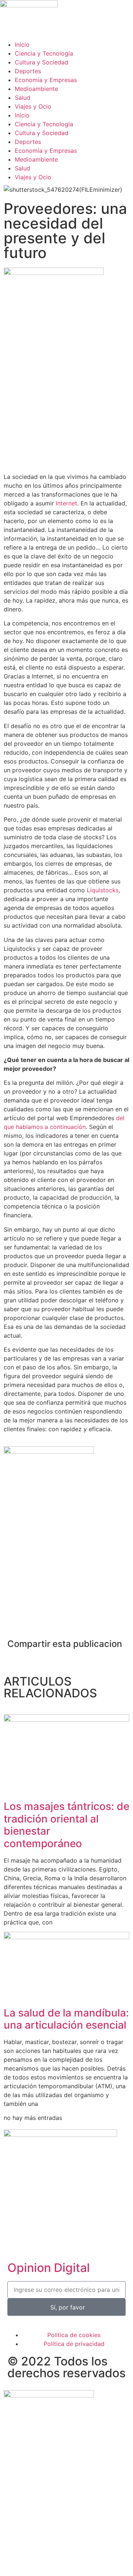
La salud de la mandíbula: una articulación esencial (66, 2019)
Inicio (22, 45)
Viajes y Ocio (33, 106)
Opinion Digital (49, 2268)
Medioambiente (36, 89)
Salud (23, 98)
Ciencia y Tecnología (44, 53)
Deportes (28, 71)
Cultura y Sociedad (42, 62)
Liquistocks (103, 890)
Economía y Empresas (46, 80)
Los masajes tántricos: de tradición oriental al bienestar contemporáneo (66, 1825)
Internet (66, 503)
